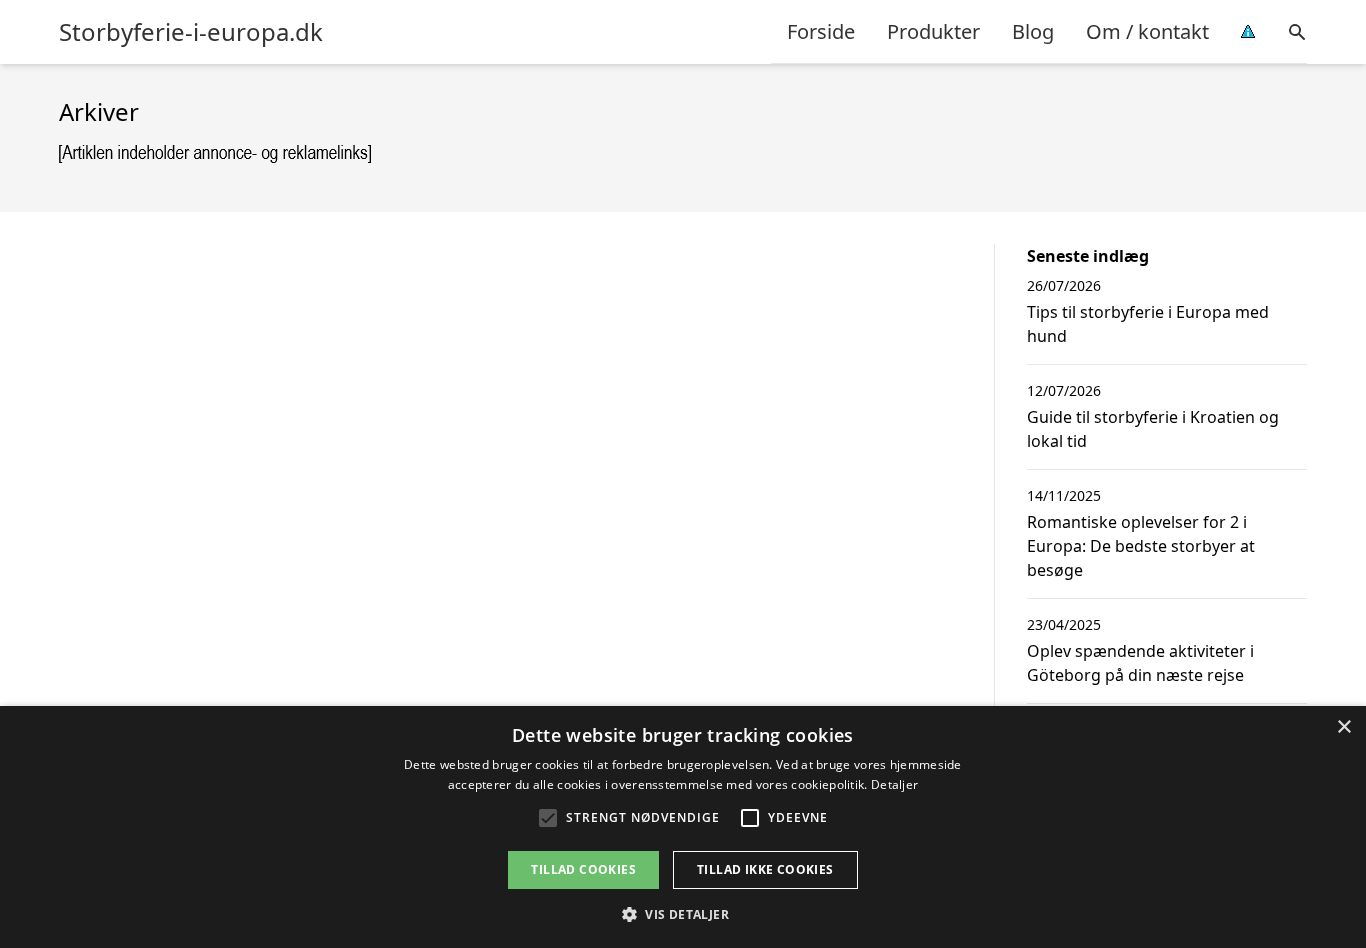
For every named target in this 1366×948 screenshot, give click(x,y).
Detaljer (894, 784)
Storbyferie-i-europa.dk (191, 32)
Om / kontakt (1147, 31)
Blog (1033, 31)
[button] (683, 914)
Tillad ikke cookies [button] (765, 869)
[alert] (683, 827)
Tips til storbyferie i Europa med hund (1148, 324)
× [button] (1343, 727)
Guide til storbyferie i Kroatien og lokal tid (1153, 429)
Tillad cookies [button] (583, 869)
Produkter (933, 31)
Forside (821, 31)
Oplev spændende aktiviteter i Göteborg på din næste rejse (1140, 663)
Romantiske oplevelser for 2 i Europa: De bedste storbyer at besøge (1141, 546)
